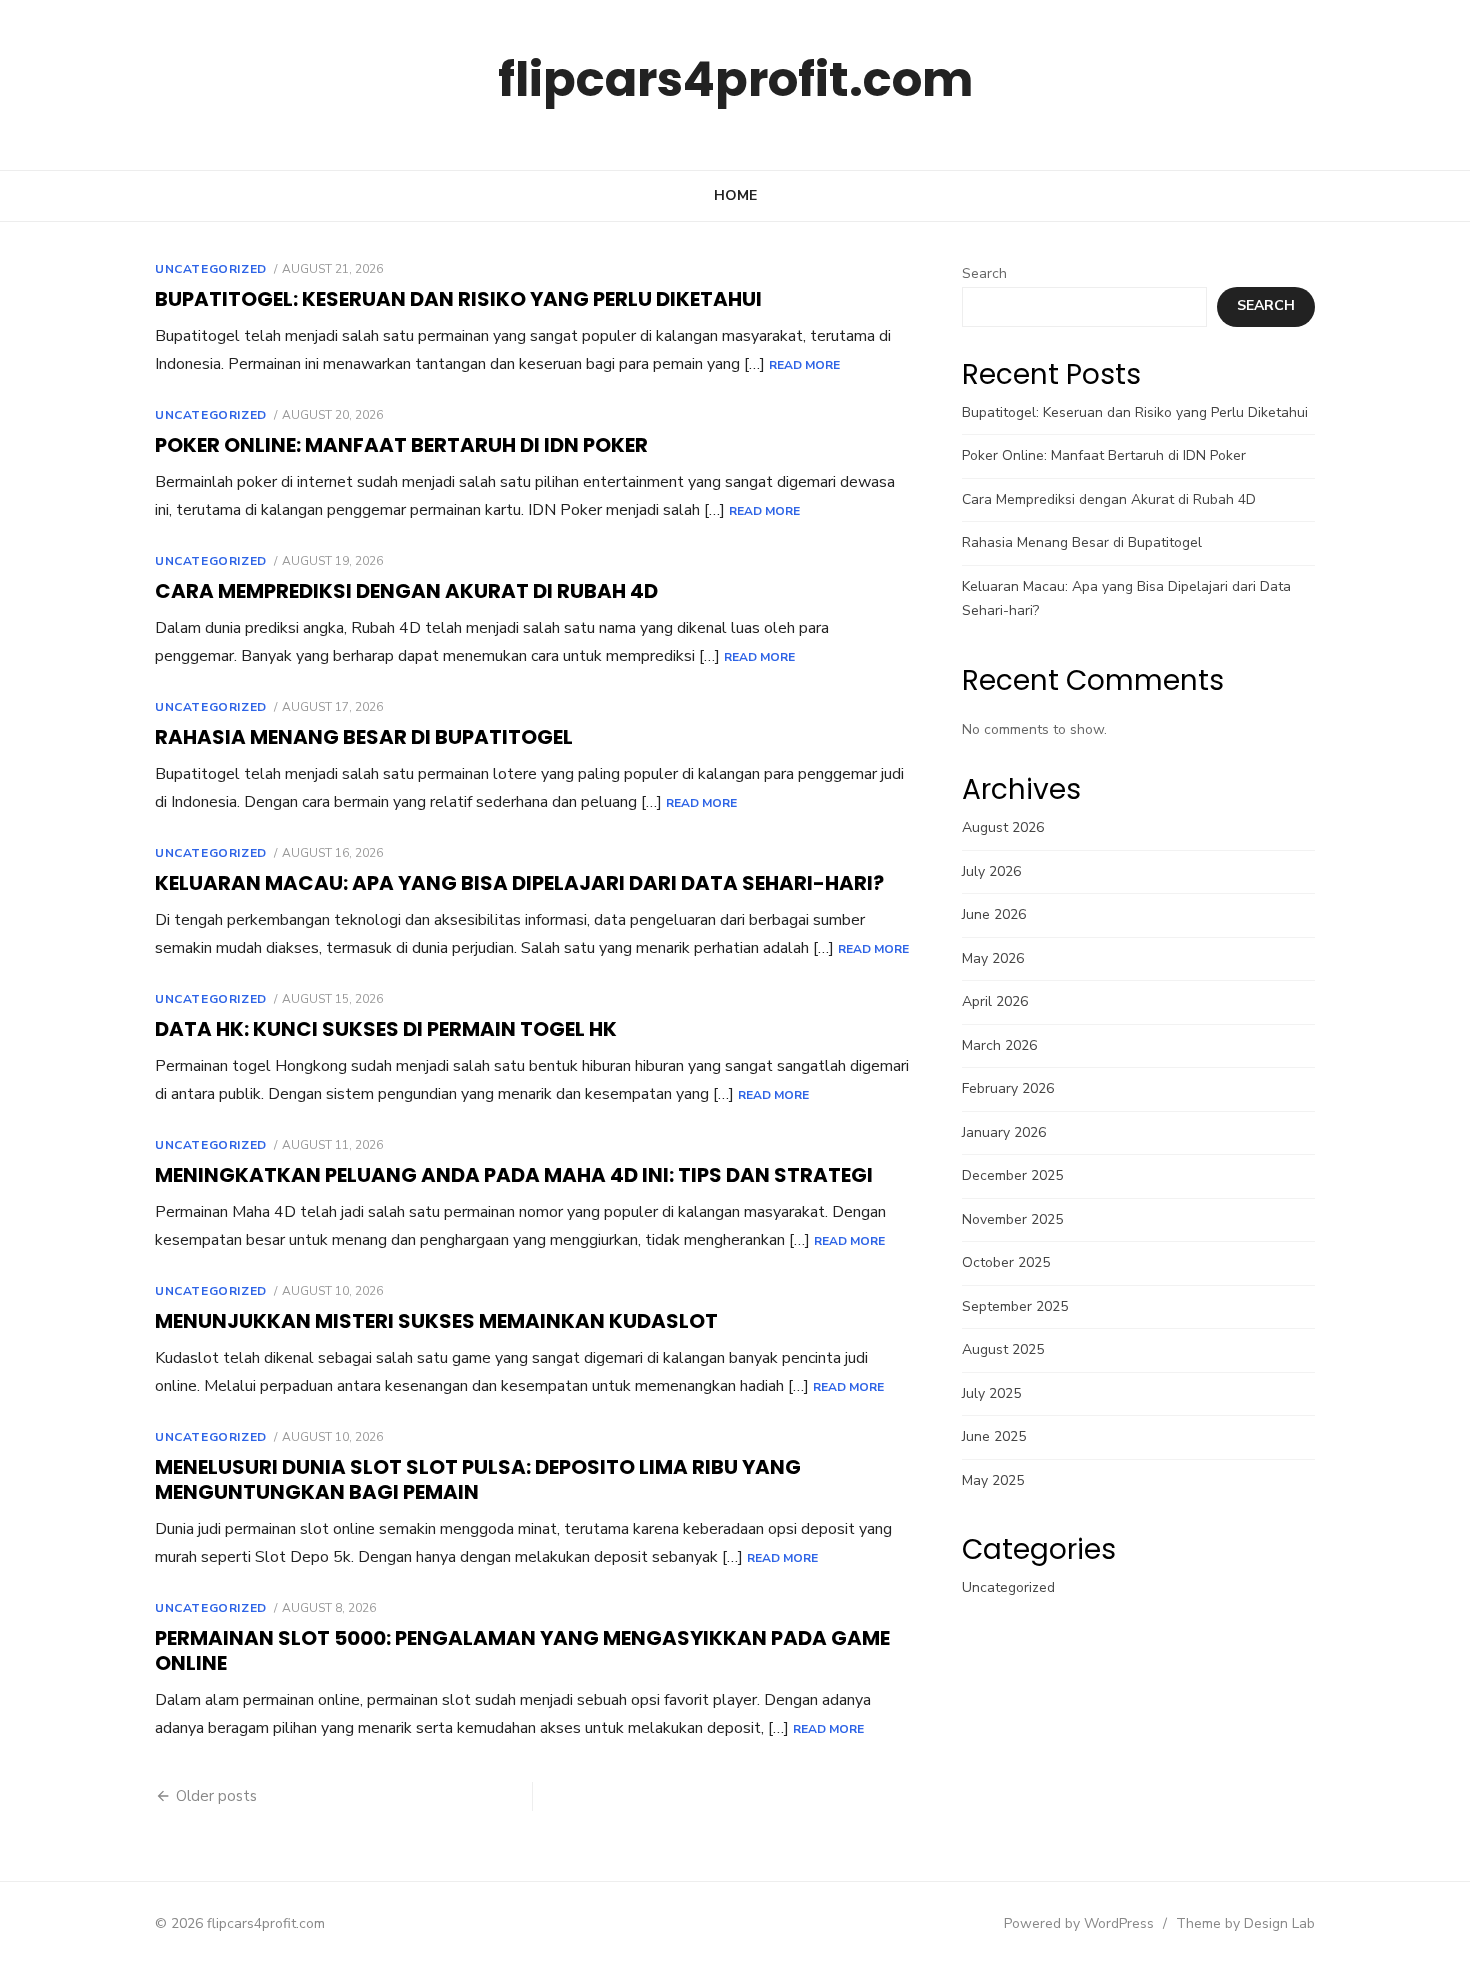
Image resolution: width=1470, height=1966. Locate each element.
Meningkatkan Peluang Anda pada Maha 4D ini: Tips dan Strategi (514, 1175)
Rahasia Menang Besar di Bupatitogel (364, 737)
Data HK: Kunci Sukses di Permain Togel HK (386, 1029)
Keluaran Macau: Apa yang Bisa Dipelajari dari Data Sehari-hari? (519, 883)
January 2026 (1004, 1132)
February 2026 (1008, 1088)
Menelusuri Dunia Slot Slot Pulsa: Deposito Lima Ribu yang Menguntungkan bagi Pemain (478, 1479)
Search (984, 273)
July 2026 (991, 871)
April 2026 (995, 1001)
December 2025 (1012, 1175)
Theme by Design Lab (1245, 1923)
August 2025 (1003, 1349)
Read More (804, 365)
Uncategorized (211, 269)
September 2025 (1015, 1306)
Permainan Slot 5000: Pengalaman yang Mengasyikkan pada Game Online (522, 1650)
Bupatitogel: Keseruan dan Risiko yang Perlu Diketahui (458, 299)
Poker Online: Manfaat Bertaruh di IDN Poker (401, 445)
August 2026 (1003, 827)
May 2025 (993, 1480)
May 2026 (993, 958)
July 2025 (991, 1393)
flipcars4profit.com (735, 79)
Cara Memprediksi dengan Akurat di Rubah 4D (406, 591)
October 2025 (1006, 1262)
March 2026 (999, 1045)
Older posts (216, 1796)
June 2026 (994, 914)
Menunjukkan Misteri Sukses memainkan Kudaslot (436, 1321)
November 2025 (1012, 1219)
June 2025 (994, 1436)
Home (735, 195)
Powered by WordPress (1079, 1923)
